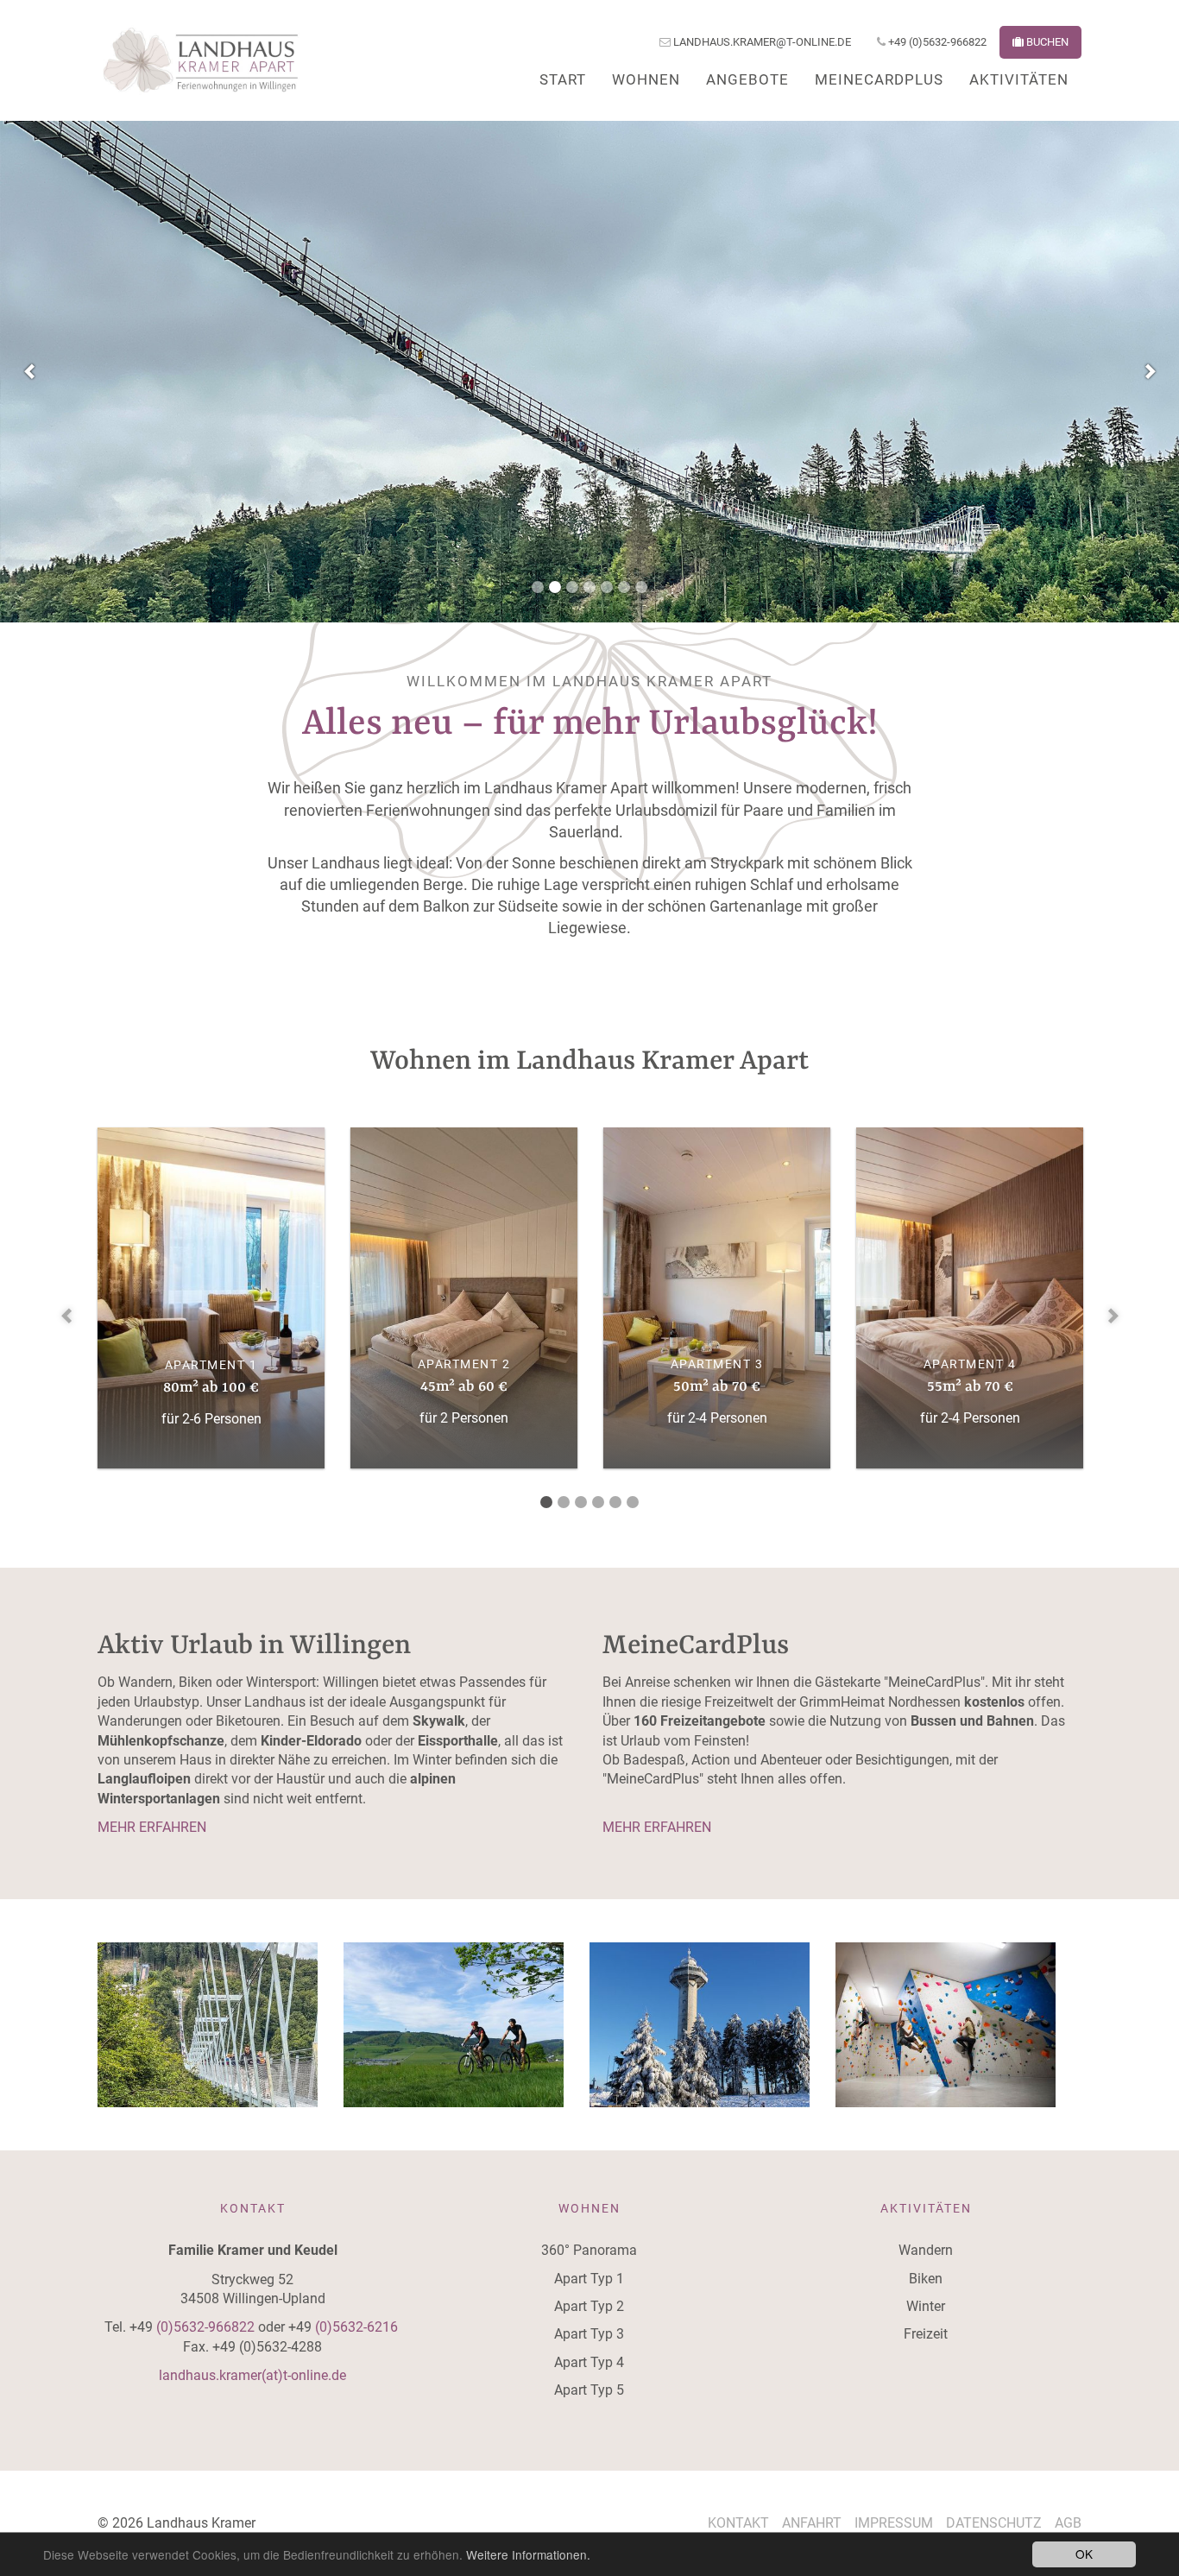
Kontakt (738, 2523)
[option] (589, 372)
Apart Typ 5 (589, 2390)
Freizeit (926, 2334)
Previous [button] (30, 371)
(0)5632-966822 (205, 2327)
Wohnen (646, 79)
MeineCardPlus (879, 79)
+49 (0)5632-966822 (936, 42)
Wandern (926, 2250)
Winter (926, 2306)
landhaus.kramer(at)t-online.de (252, 2375)
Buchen (1046, 42)
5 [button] (607, 595)
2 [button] (555, 595)
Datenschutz (994, 2523)
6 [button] (624, 595)
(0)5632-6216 (358, 2327)
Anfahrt (812, 2523)
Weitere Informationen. (528, 2554)
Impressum (894, 2523)
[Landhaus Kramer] (201, 60)
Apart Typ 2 (589, 2306)
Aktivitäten (1019, 79)
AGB (1068, 2523)
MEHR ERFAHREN (154, 1827)
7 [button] (641, 595)
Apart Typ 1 (589, 2279)
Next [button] (1149, 371)
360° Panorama (589, 2250)
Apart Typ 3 (589, 2334)
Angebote (747, 79)
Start (563, 79)
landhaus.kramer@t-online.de (761, 42)
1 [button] (538, 595)
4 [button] (589, 595)
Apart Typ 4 (589, 2362)
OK (1084, 2554)
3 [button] (572, 595)
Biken (926, 2279)
